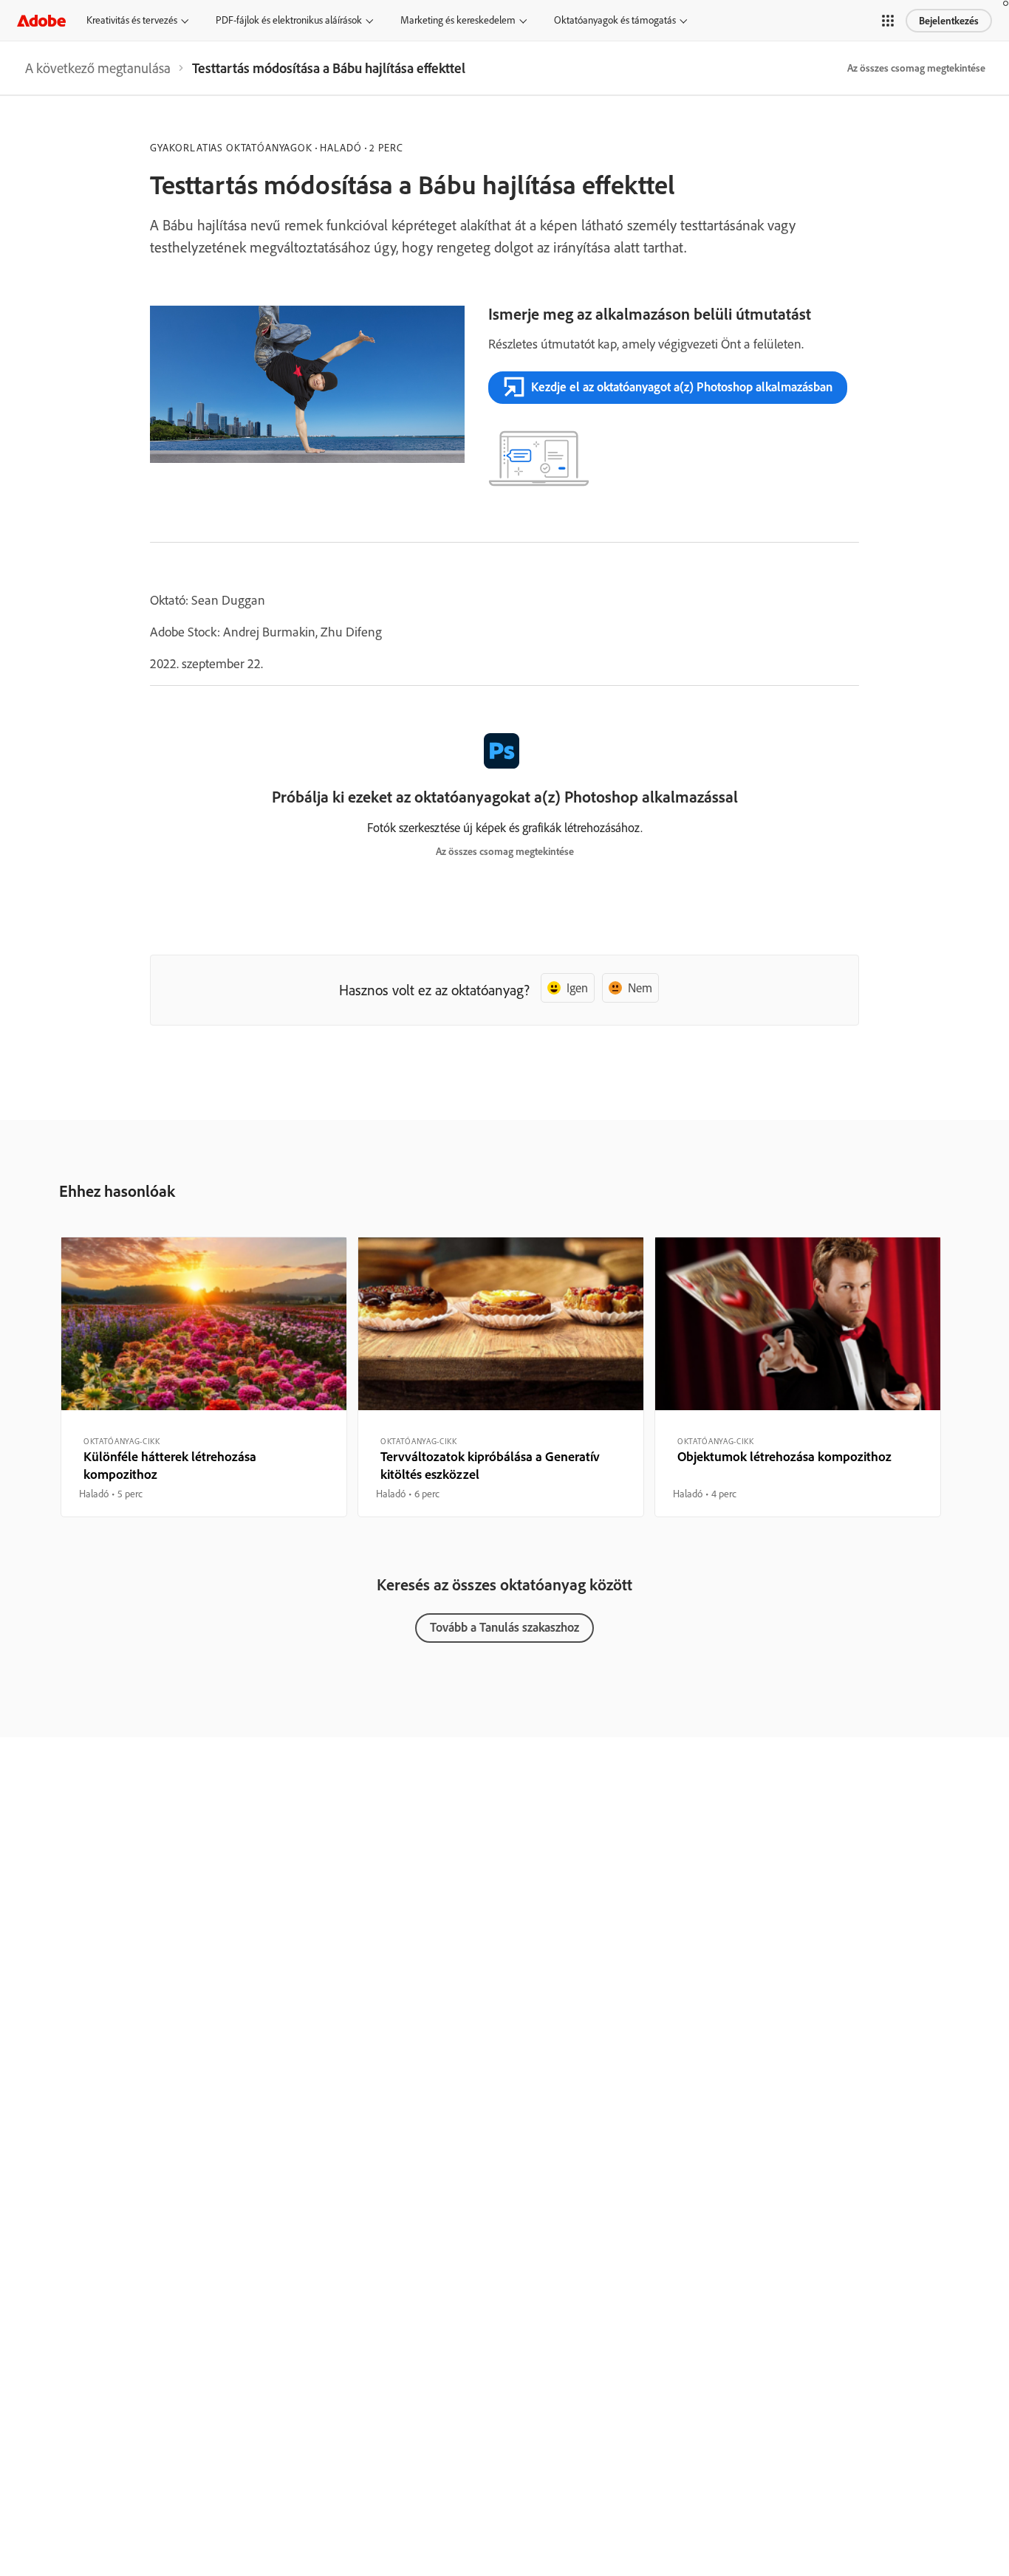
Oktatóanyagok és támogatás (615, 20)
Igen (577, 988)
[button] (888, 21)
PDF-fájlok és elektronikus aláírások (289, 20)
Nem (640, 988)
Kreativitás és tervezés (132, 20)
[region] (204, 1377)
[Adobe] (41, 20)
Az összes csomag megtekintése (916, 68)
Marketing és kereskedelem (458, 20)
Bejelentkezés (949, 21)
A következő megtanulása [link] (98, 68)
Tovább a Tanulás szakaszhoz (504, 1627)
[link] (98, 68)
